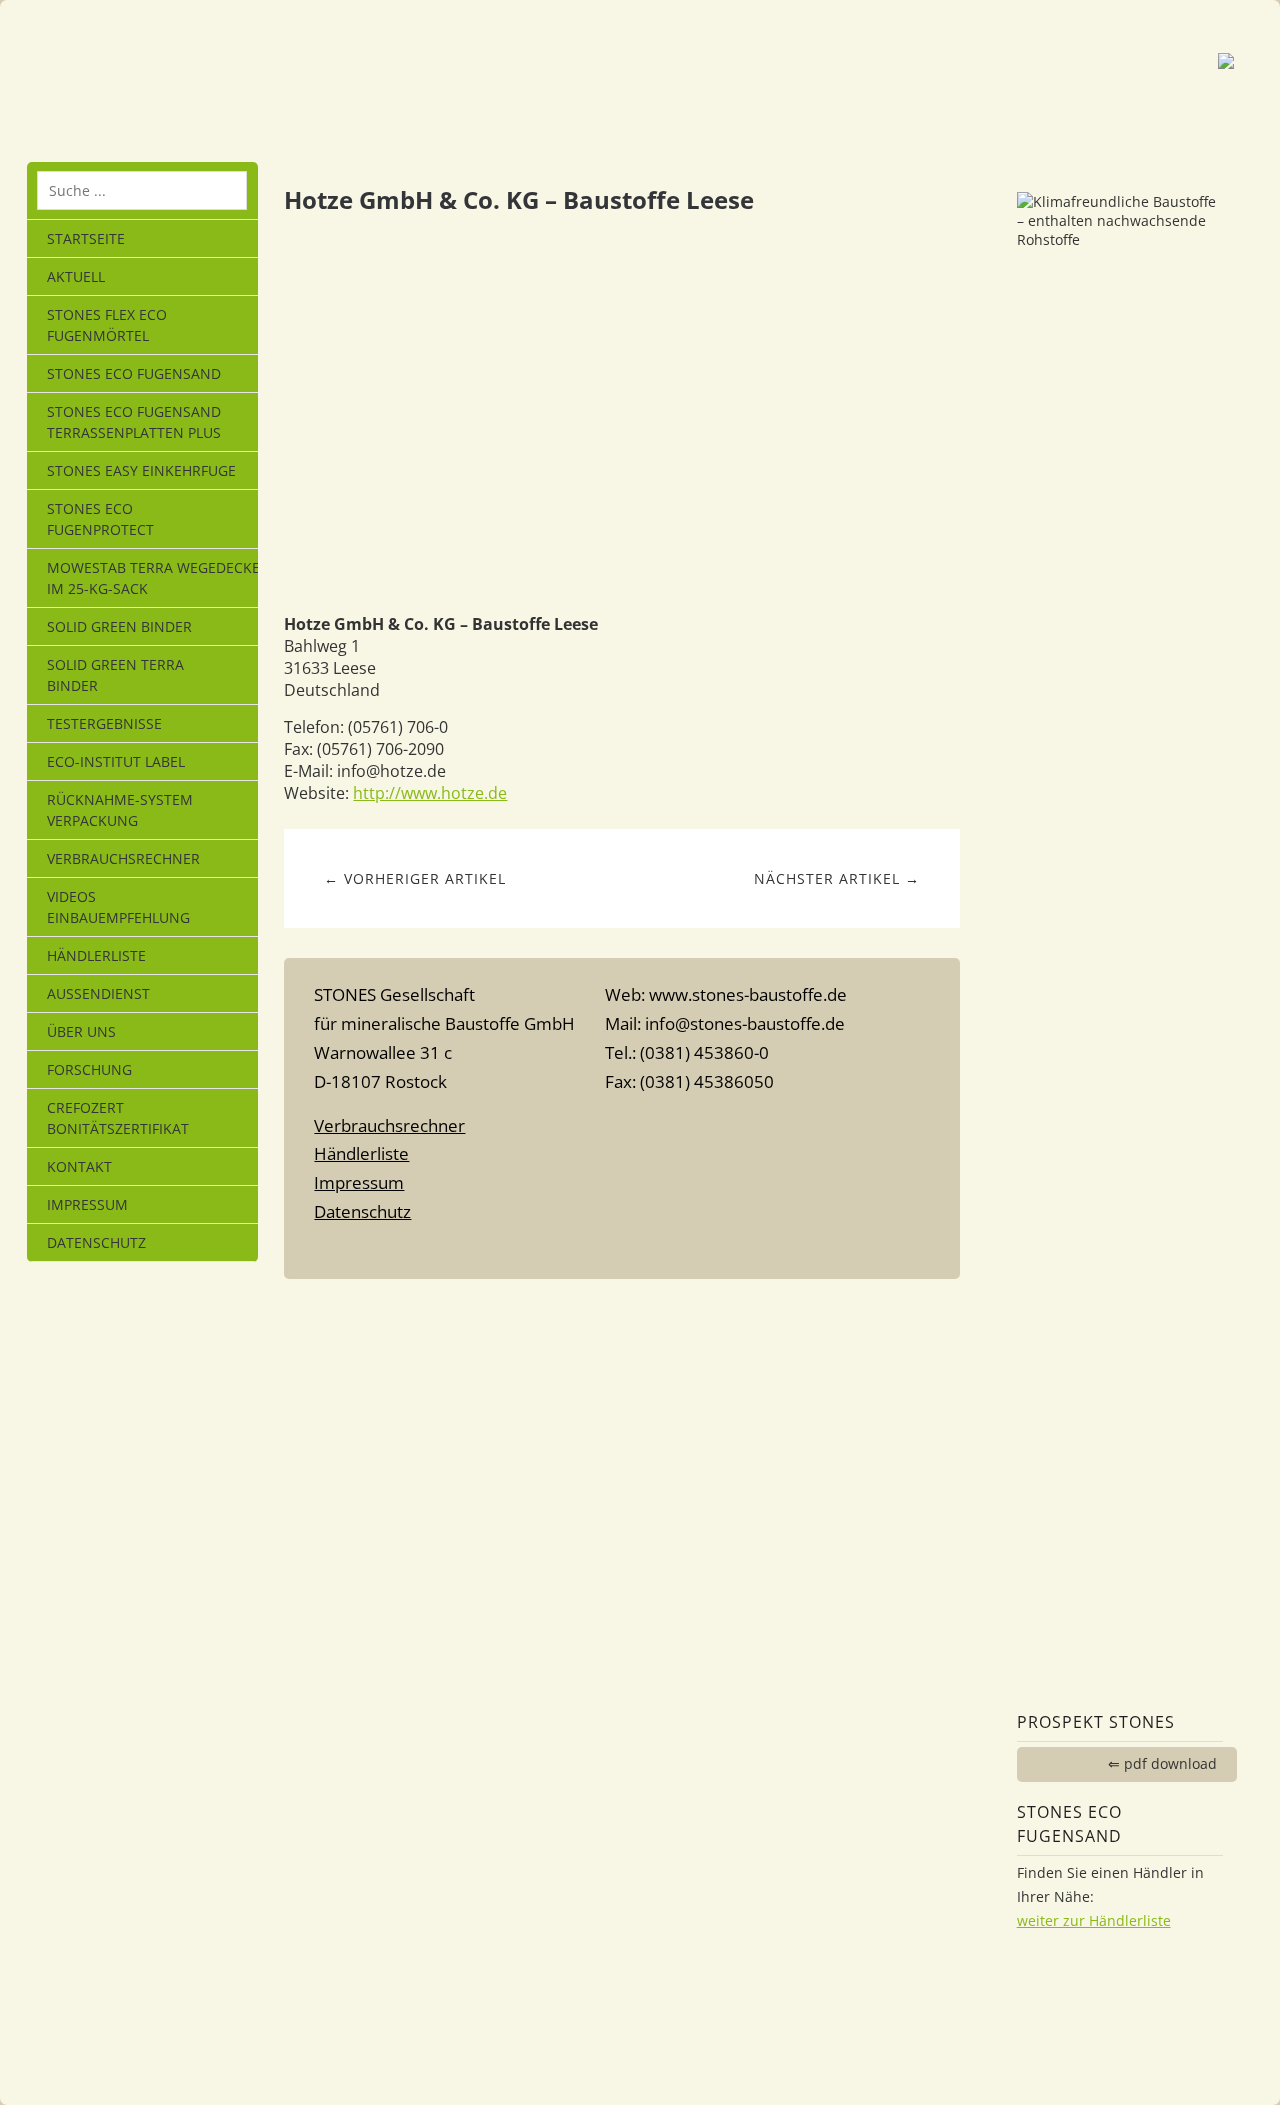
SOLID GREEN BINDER (119, 626)
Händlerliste (96, 955)
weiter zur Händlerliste (1094, 1920)
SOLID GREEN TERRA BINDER (115, 675)
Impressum (87, 1204)
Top (622, 1251)
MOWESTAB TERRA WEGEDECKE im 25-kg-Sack (152, 578)
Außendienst (98, 993)
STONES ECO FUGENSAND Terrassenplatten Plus (134, 422)
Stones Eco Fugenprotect (100, 519)
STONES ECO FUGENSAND (134, 373)
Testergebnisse (104, 723)
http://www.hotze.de (430, 793)
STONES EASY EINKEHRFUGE (141, 470)
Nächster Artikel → (837, 878)
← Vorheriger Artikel (415, 878)
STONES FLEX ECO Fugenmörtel (107, 325)
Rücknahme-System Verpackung (120, 810)
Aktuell (76, 276)
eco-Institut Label (116, 761)
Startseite (86, 238)
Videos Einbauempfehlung (118, 907)
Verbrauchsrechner (123, 858)
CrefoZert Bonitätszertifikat (118, 1118)
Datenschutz (96, 1242)
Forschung (89, 1069)
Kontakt (79, 1166)
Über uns (81, 1031)
